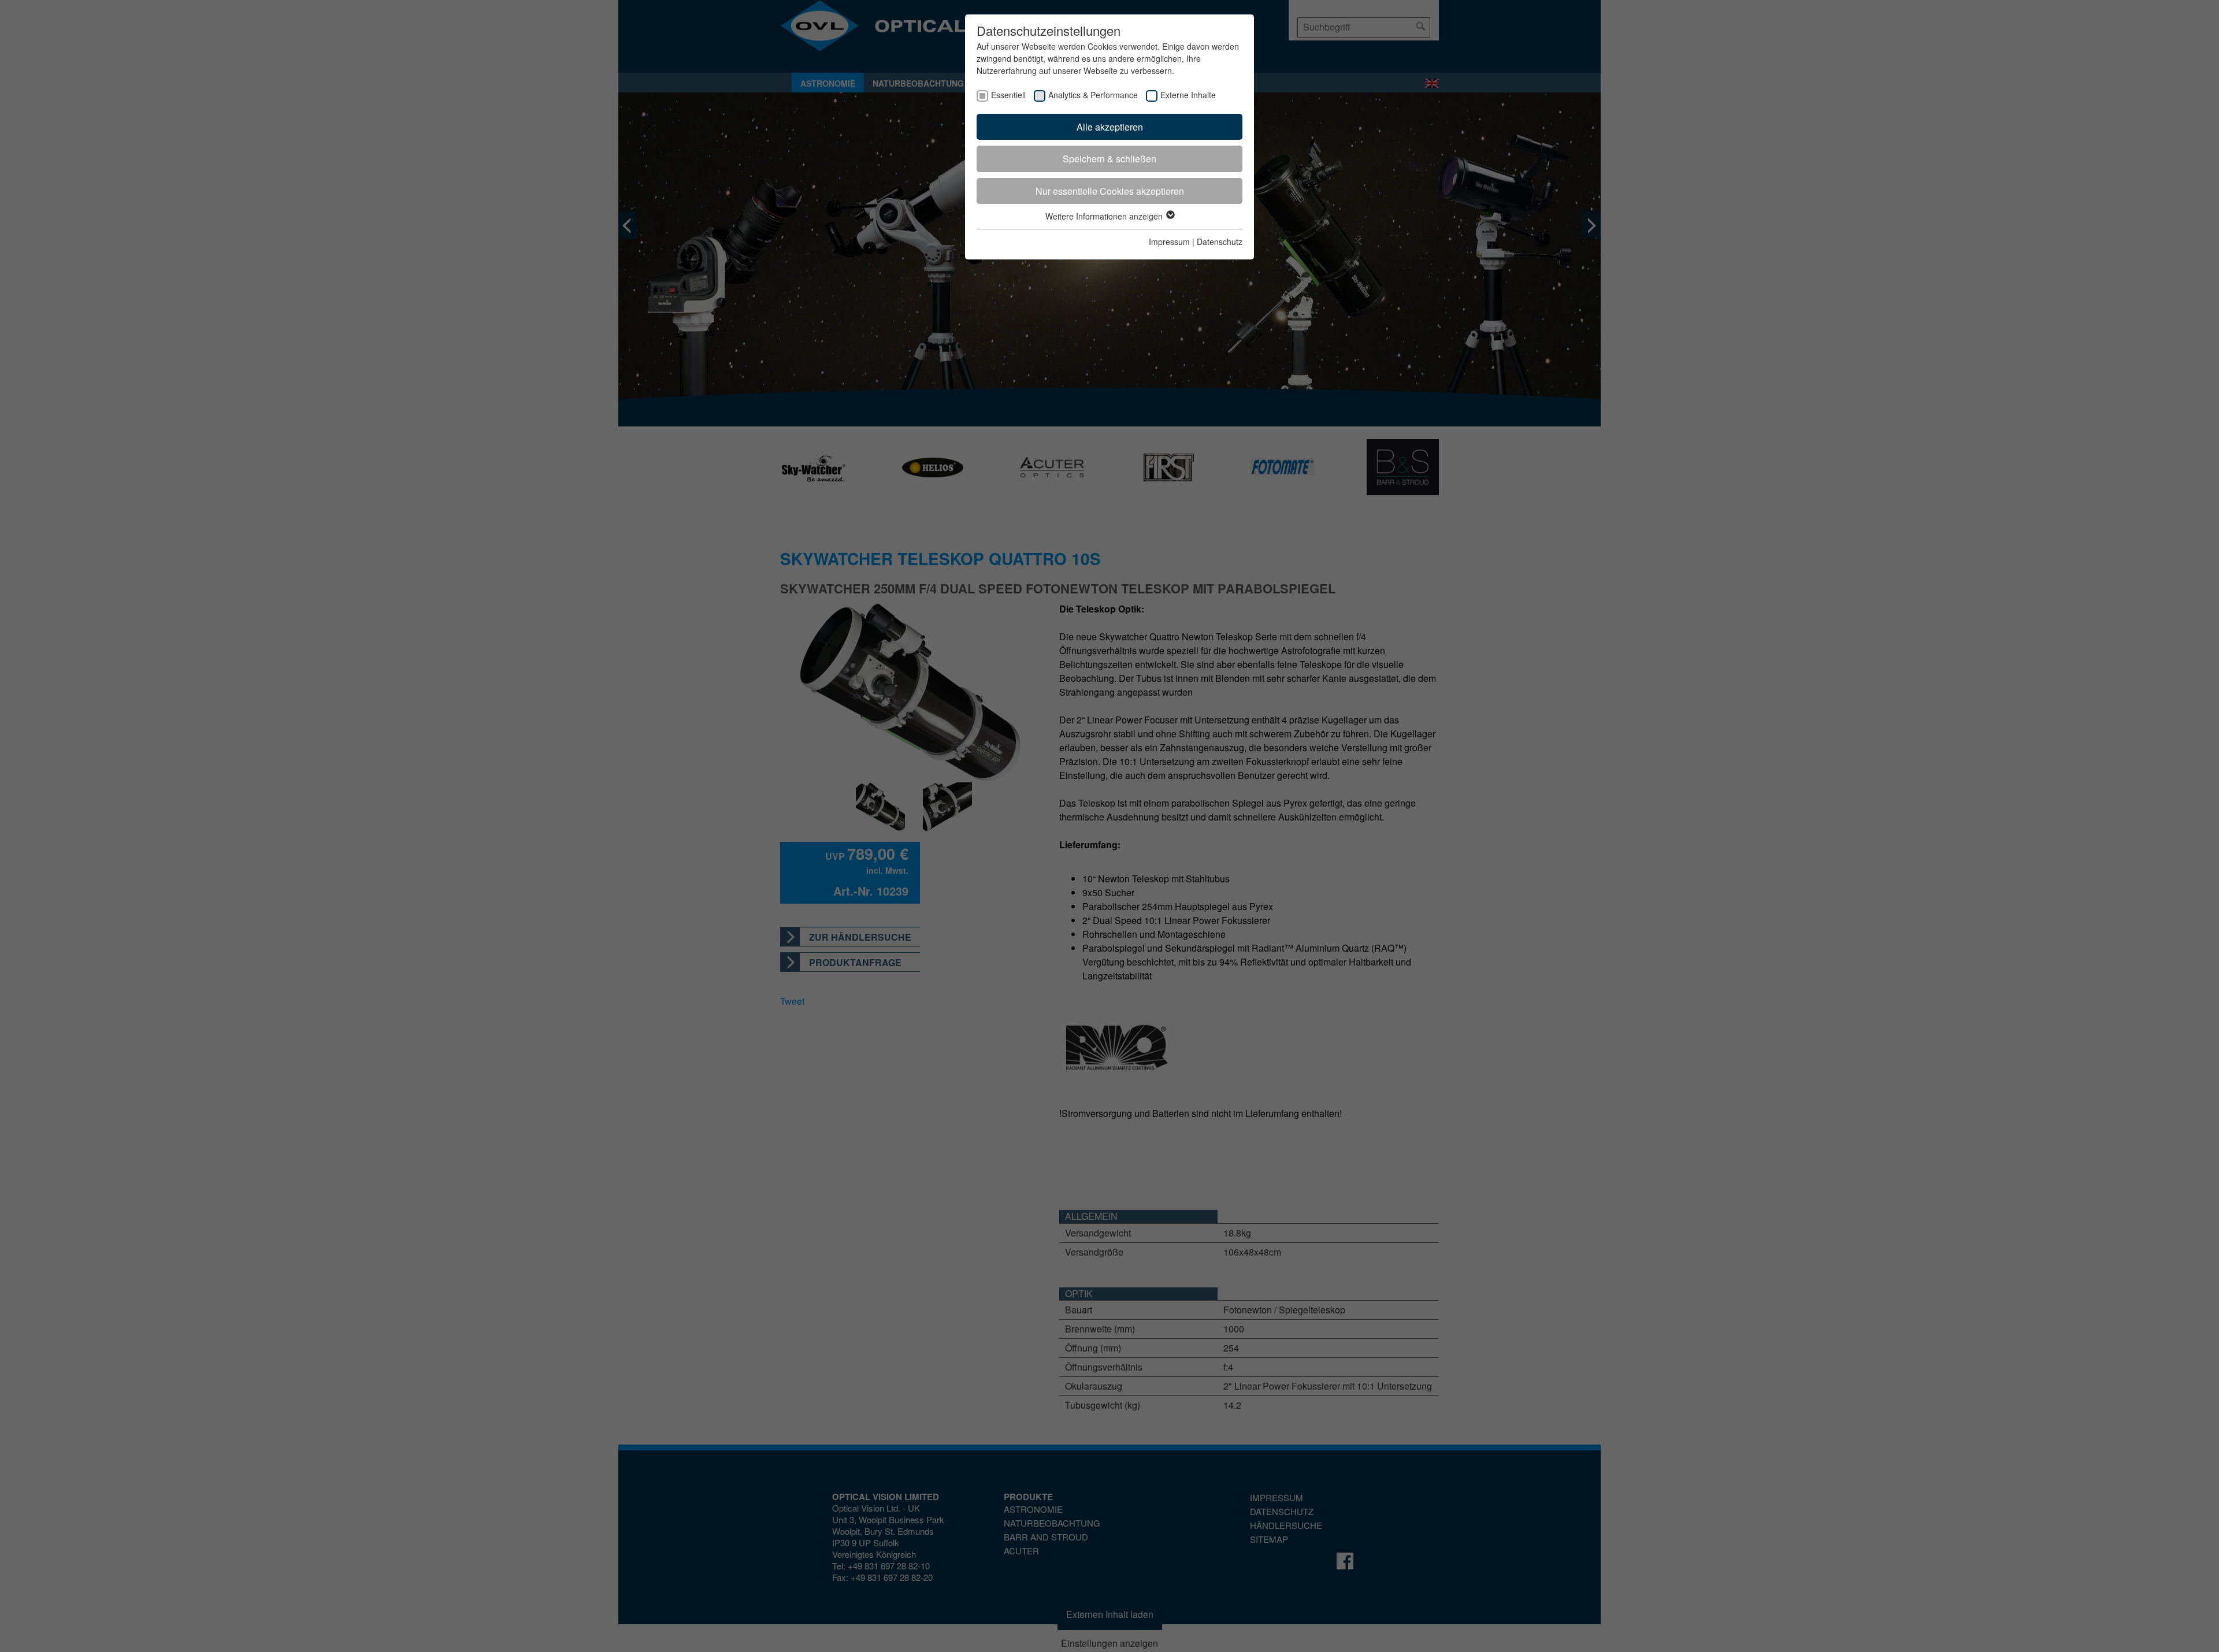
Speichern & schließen (1109, 159)
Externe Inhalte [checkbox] (1188, 95)
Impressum (1169, 242)
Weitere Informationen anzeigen (1105, 216)
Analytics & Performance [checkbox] (1093, 95)
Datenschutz (1220, 242)
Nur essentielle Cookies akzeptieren (1110, 191)
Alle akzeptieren (1110, 127)
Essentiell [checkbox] (1008, 95)
